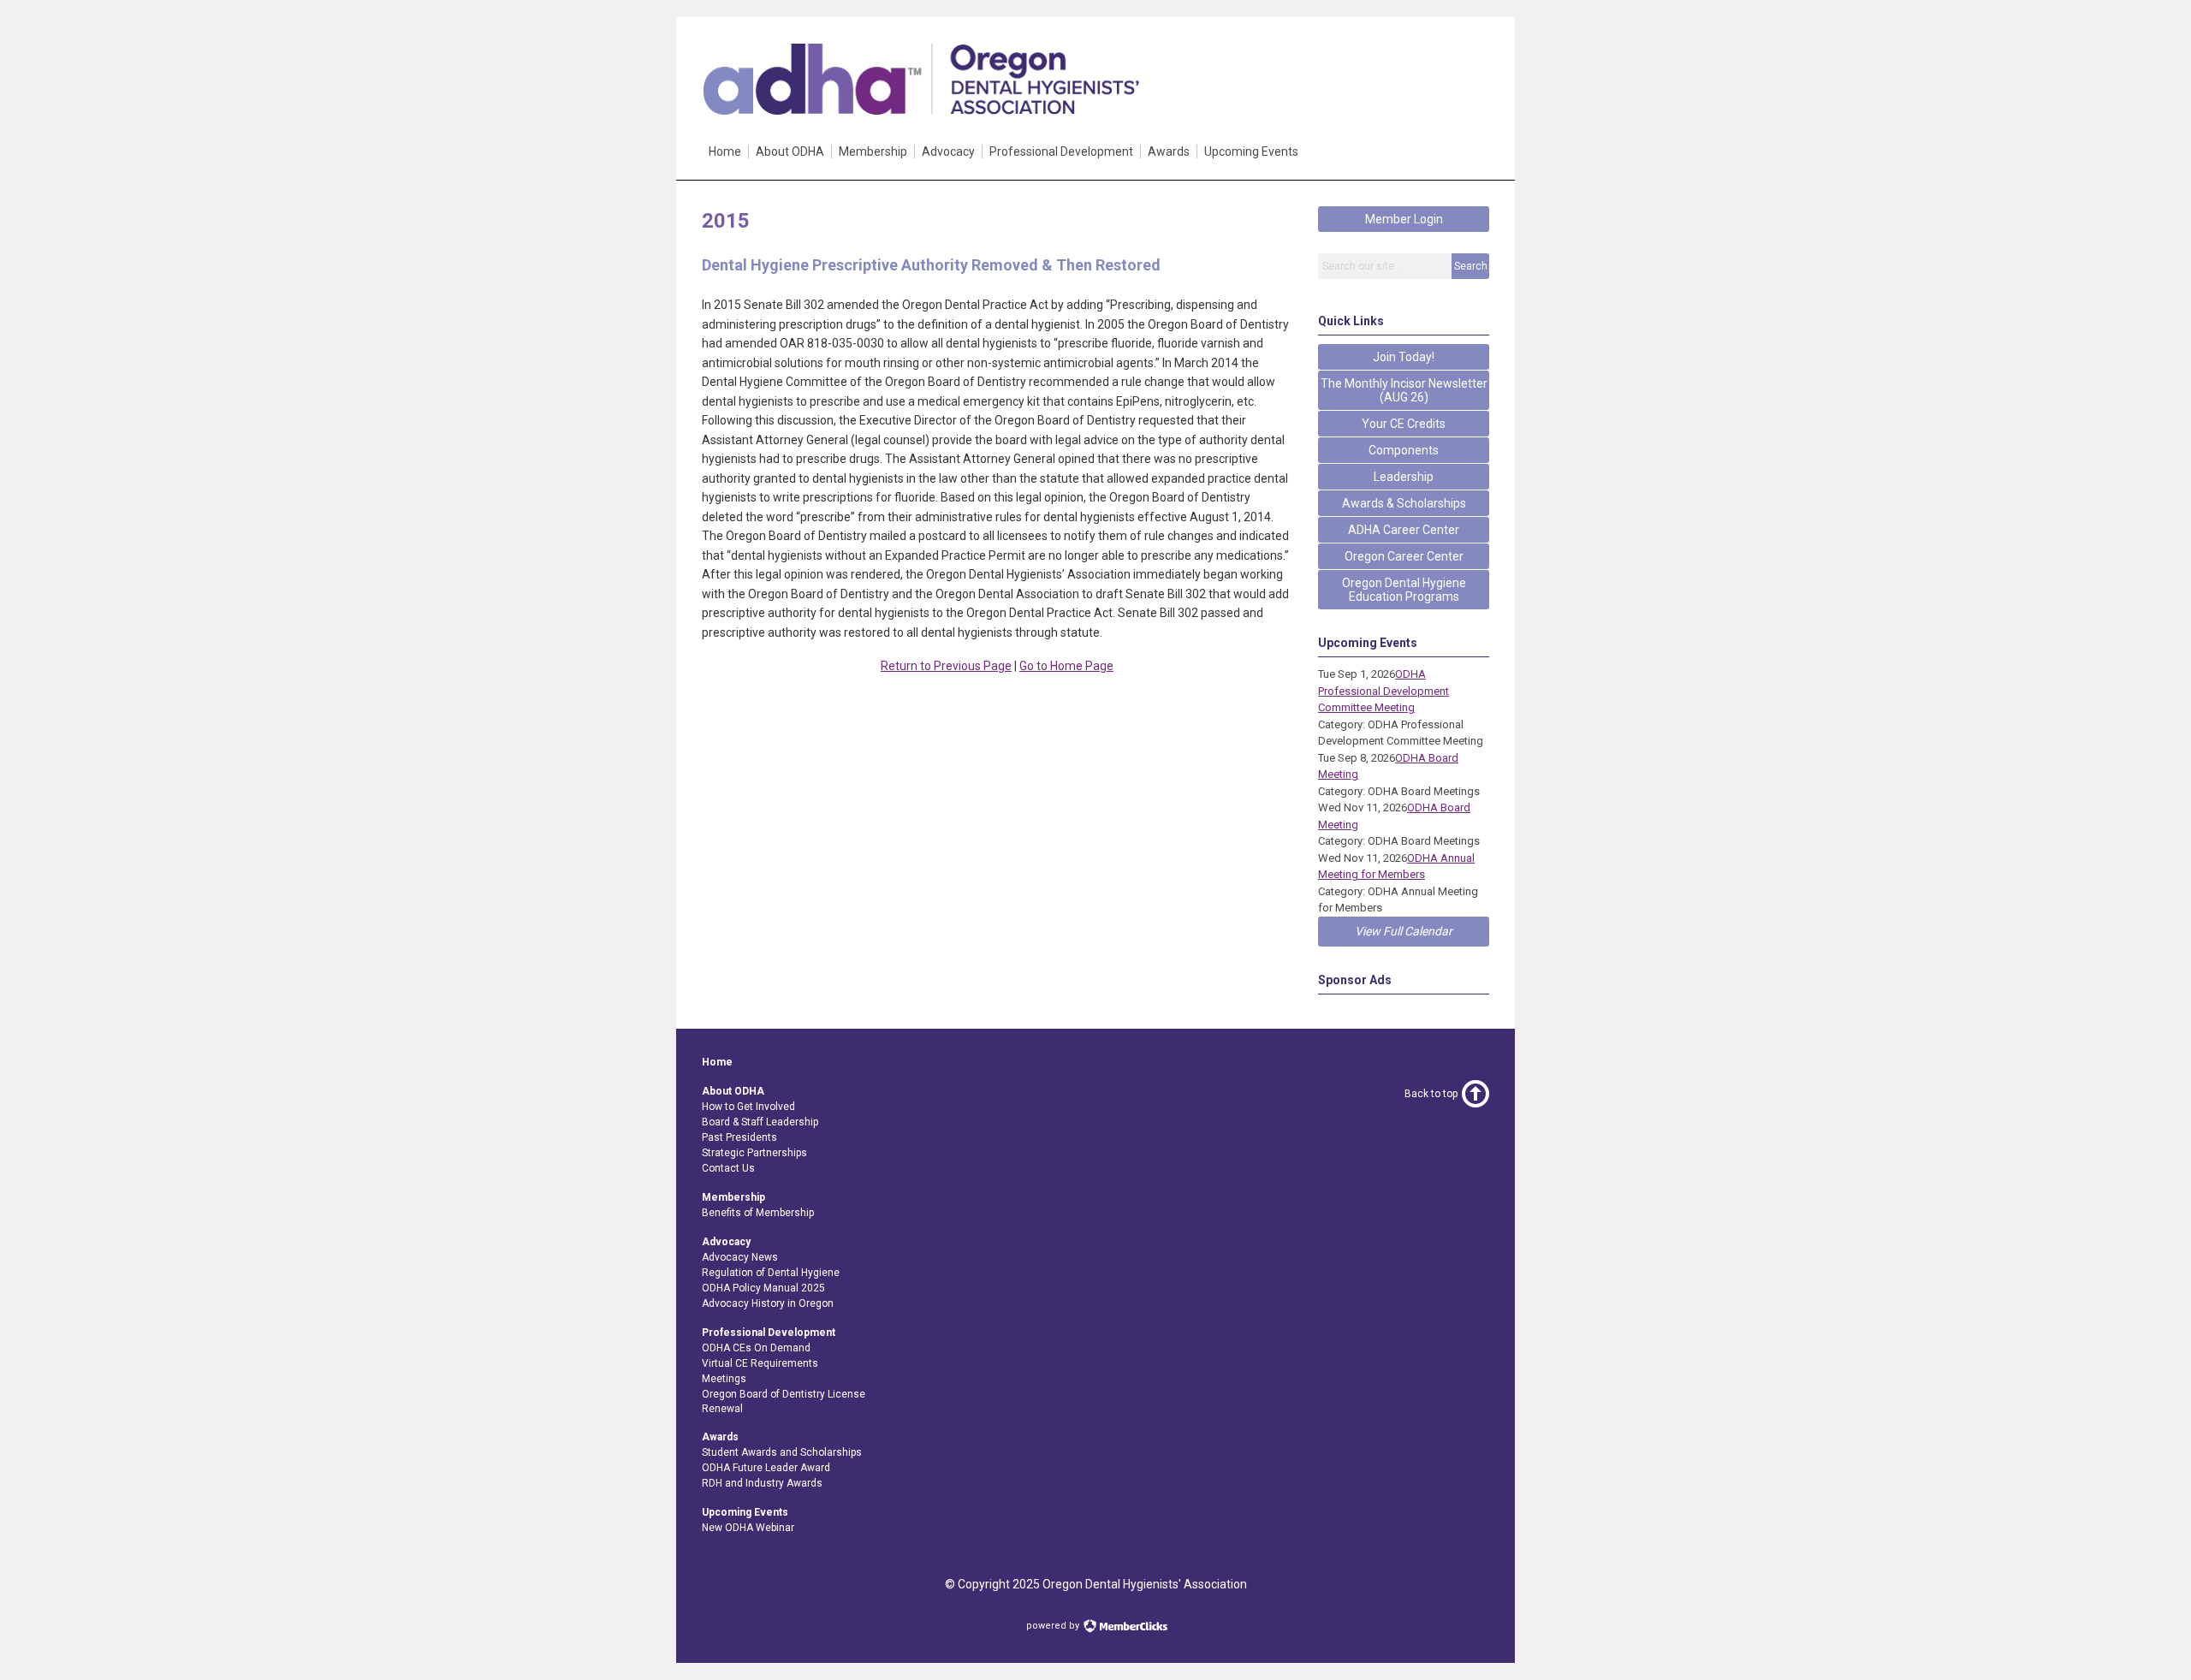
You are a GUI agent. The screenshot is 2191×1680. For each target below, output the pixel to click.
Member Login (1404, 219)
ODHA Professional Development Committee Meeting (1383, 691)
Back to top (1431, 1094)
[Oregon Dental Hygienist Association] (920, 110)
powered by (1054, 1626)
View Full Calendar (1404, 931)
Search (1471, 266)
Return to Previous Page (946, 666)
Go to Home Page (1066, 666)
